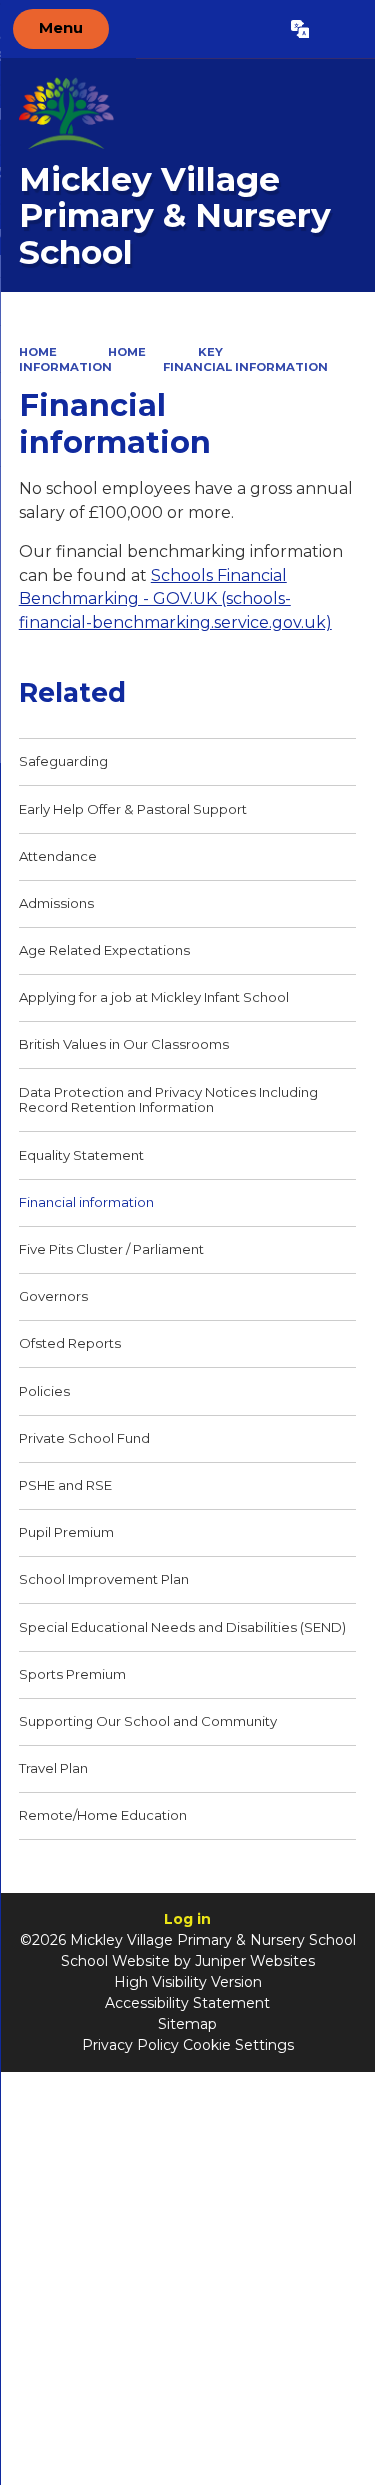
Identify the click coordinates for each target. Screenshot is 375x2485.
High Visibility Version (188, 1982)
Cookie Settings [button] (238, 2045)
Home (38, 352)
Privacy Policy (130, 2045)
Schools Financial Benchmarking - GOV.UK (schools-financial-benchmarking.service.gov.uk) (175, 599)
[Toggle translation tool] (299, 29)
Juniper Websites (255, 1961)
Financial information (245, 367)
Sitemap (187, 2024)
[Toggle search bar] (341, 29)
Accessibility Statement (187, 2003)
